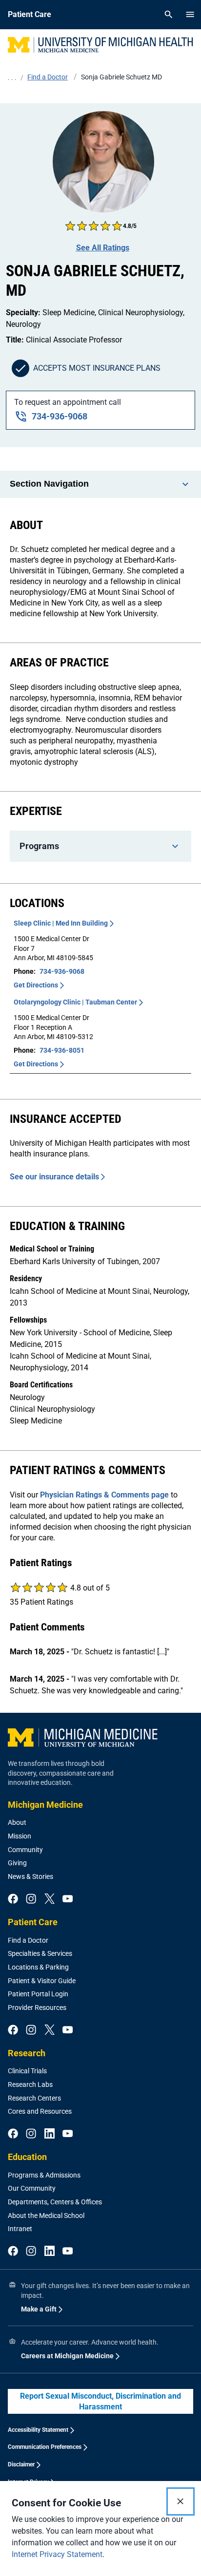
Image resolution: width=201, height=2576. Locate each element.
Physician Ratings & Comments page (104, 1495)
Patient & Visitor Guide (42, 1981)
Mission (20, 1836)
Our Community (32, 2188)
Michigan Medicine (45, 1805)
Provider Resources (37, 2008)
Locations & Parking (38, 1967)
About (17, 1822)
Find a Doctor (28, 1940)
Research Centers (34, 2098)
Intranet (20, 2229)
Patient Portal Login (38, 1994)
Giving (17, 1863)
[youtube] (68, 1899)
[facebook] (13, 1899)
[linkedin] (50, 2134)
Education (27, 2157)
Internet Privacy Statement (57, 2554)
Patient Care (33, 1922)
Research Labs (30, 2084)
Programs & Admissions (44, 2175)
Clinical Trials (27, 2071)
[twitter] (50, 1899)
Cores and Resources (40, 2111)
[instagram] (31, 1899)
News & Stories (30, 1876)
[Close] (181, 2501)
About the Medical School (46, 2216)
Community (25, 1850)
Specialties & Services (40, 1953)
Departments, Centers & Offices (55, 2202)
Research (27, 2053)
